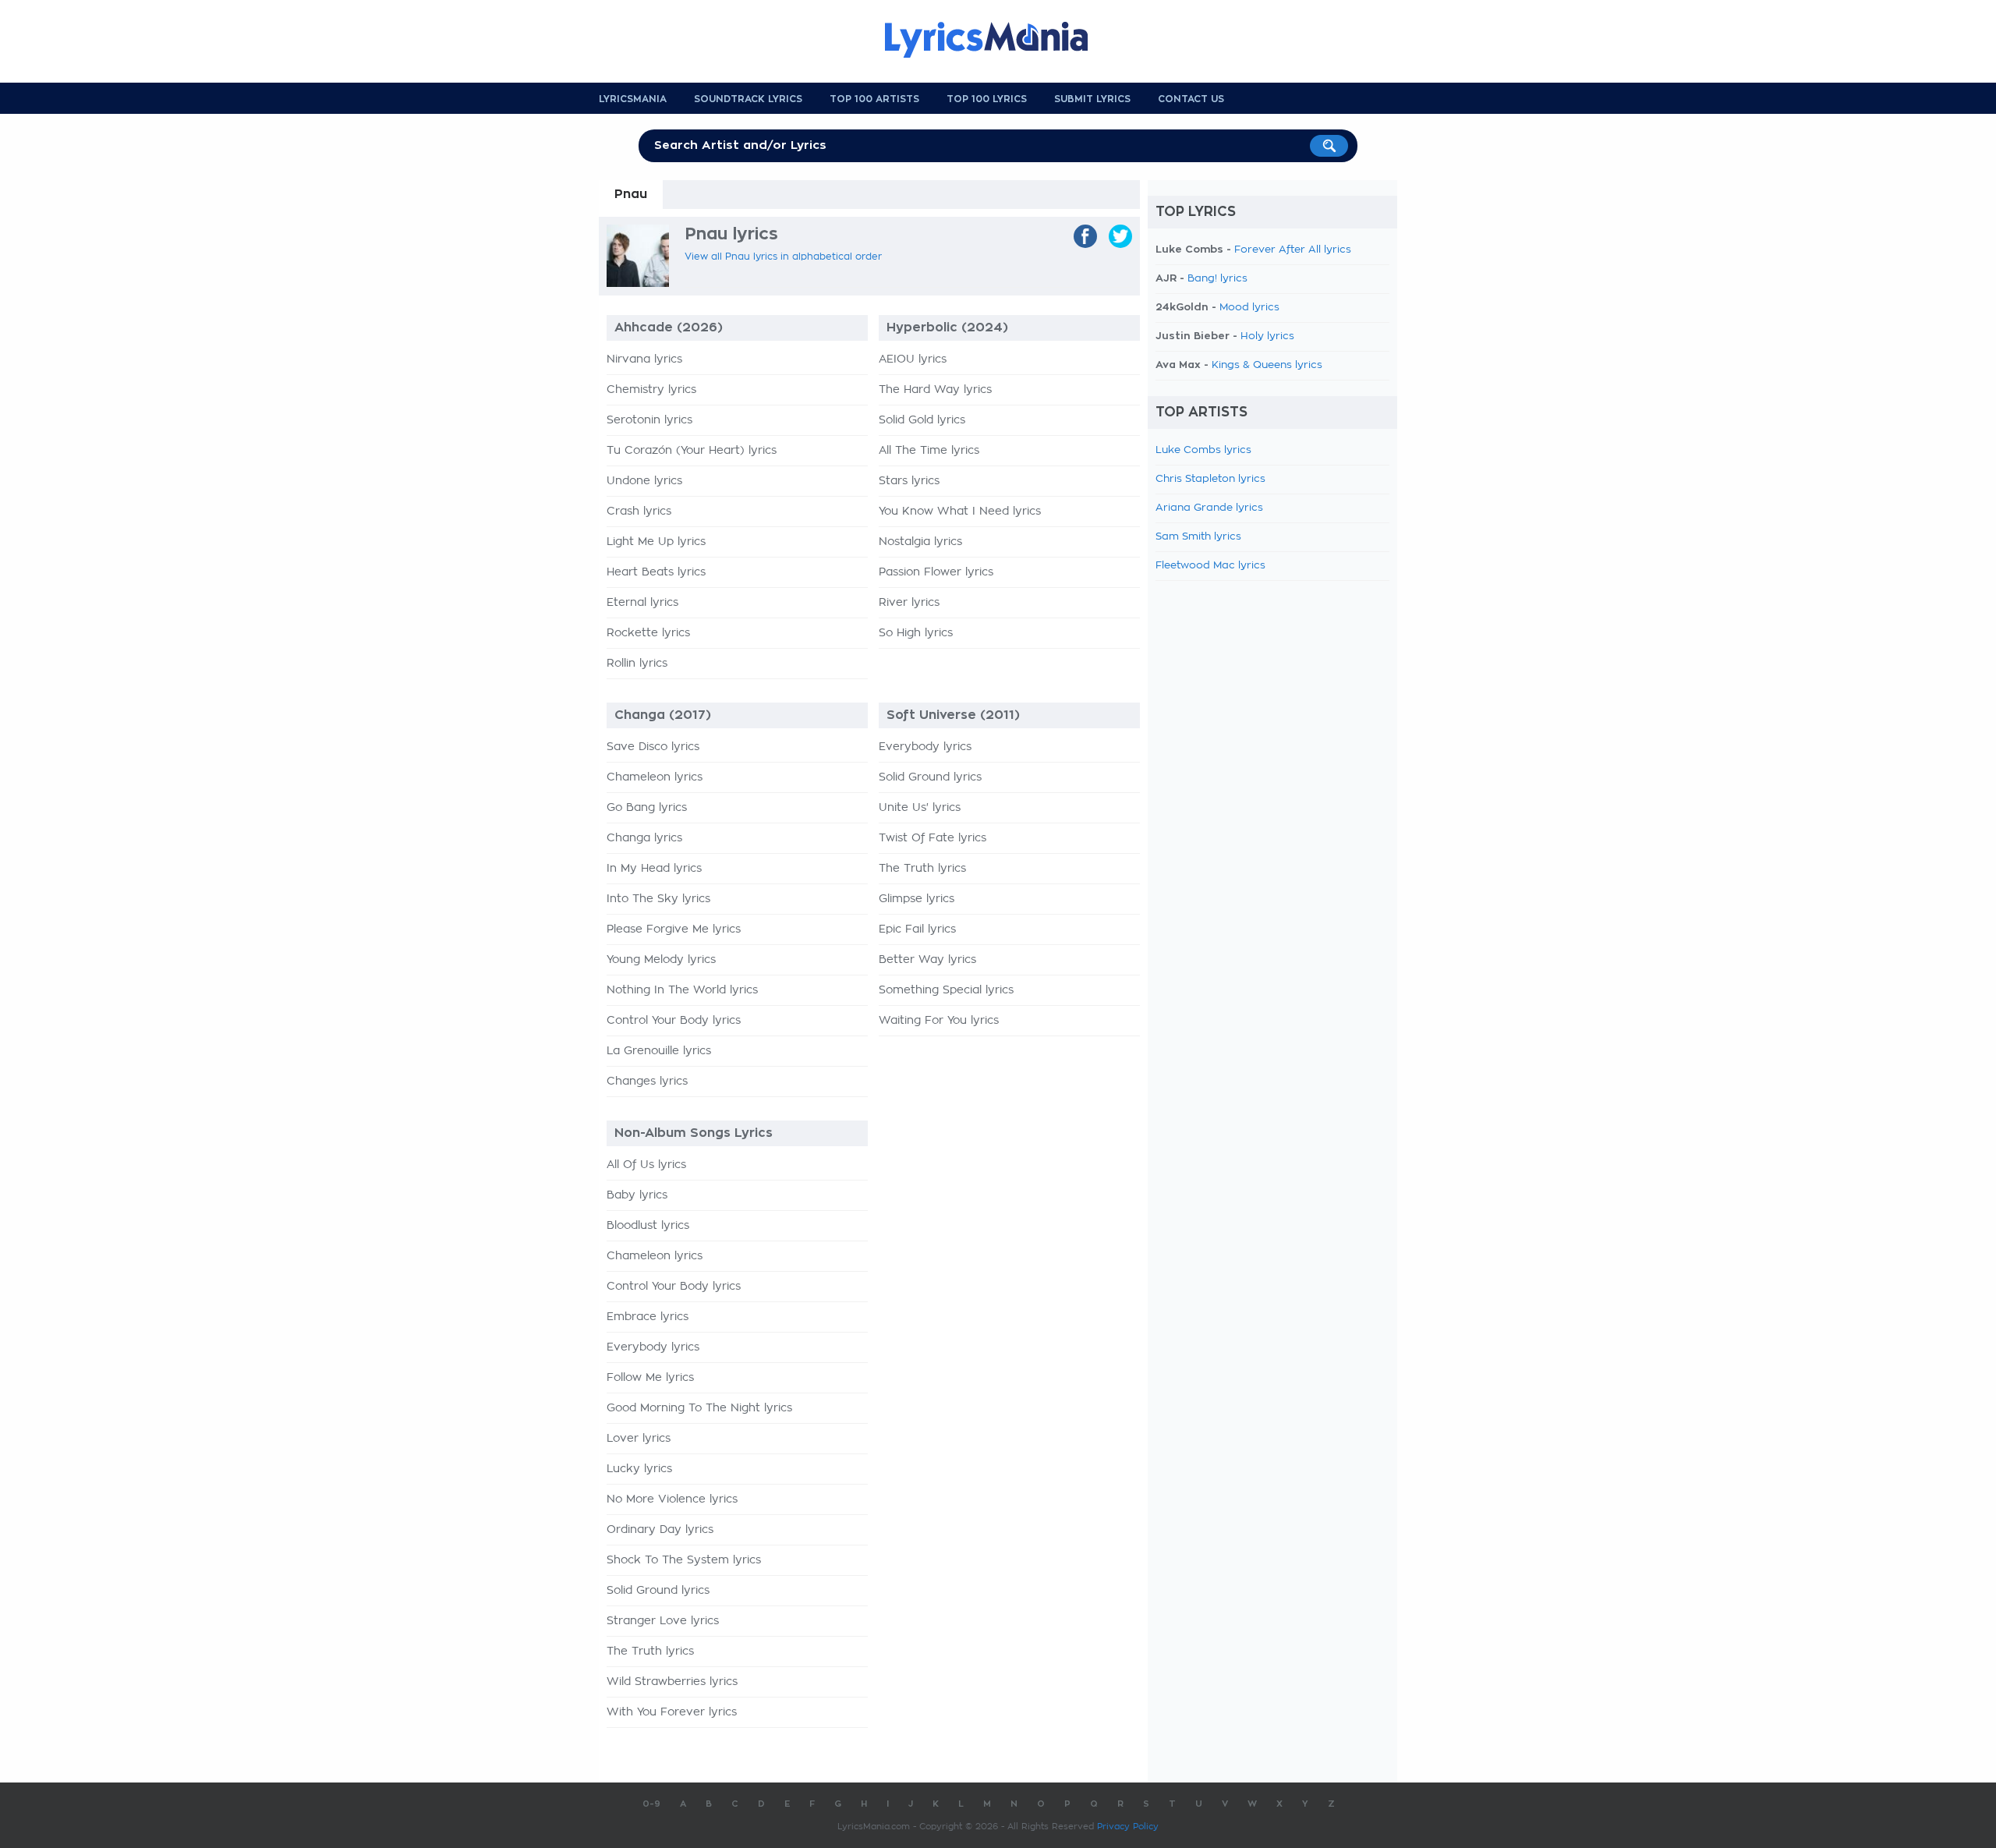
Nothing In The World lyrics (682, 990)
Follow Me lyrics (650, 1378)
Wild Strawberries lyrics (672, 1682)
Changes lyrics (647, 1082)
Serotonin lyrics (649, 420)
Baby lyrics (637, 1195)
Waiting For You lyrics (939, 1021)
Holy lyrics (1267, 336)
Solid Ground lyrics (930, 777)
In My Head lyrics (654, 869)
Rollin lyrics (637, 664)
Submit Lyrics (1092, 99)
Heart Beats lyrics (656, 572)
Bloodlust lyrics (648, 1226)
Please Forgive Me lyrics (674, 929)
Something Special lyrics (946, 990)
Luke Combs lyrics (1203, 450)
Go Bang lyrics (647, 808)
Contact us (1191, 99)
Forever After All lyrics (1293, 250)
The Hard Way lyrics (935, 390)
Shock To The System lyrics (684, 1560)
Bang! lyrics (1217, 279)
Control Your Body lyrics (674, 1021)
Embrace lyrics (648, 1317)
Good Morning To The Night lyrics (699, 1408)
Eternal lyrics (642, 603)
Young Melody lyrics (661, 960)
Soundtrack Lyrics (748, 99)
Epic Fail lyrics (917, 929)
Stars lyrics (909, 481)
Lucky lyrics (639, 1469)
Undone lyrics (644, 481)
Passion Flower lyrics (936, 572)
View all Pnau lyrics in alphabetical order (783, 257)
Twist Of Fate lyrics (933, 838)
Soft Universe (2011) (953, 715)
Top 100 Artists (874, 99)
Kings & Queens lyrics (1267, 365)
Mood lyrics (1249, 308)
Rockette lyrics (648, 633)
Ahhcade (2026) (669, 327)
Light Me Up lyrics (656, 542)
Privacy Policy (1128, 1827)
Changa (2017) (663, 715)
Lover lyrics (639, 1439)
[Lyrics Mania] (998, 40)
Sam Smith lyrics (1198, 537)
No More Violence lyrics (672, 1499)
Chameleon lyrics (655, 777)
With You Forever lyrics (672, 1712)
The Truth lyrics (922, 869)
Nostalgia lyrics (920, 542)
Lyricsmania (633, 99)
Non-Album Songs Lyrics (694, 1133)
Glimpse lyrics (917, 899)
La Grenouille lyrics (659, 1051)
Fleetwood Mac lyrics (1210, 566)
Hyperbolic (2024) (947, 327)
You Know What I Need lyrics (960, 512)
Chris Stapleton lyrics (1210, 479)
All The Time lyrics (929, 451)
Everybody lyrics (925, 747)
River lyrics (909, 603)
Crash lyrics (639, 512)
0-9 (651, 1804)
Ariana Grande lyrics (1209, 508)
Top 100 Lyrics (987, 99)
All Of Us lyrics (646, 1165)
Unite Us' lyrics (920, 808)
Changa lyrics (644, 838)
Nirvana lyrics (644, 359)
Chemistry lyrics (651, 390)
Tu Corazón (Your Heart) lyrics (692, 451)
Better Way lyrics (927, 960)
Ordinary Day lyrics (660, 1530)
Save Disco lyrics (653, 747)
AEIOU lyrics (913, 359)
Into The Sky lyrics (658, 899)
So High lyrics (916, 633)
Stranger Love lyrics (663, 1621)
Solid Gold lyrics (922, 420)
